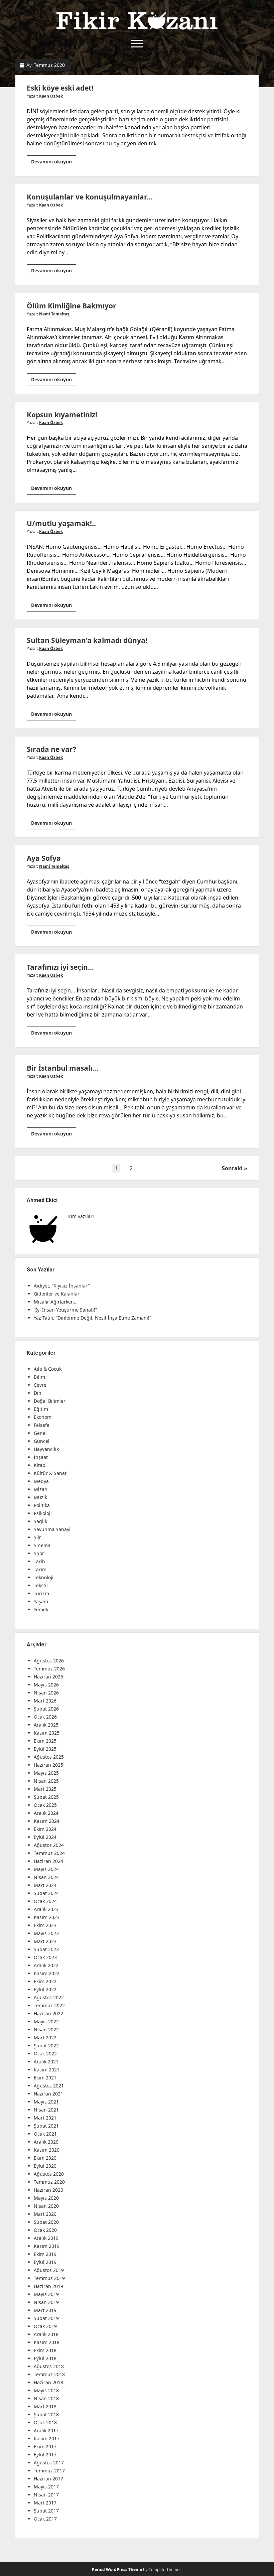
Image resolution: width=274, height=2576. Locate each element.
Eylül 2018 (45, 2358)
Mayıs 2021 (46, 2102)
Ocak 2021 (45, 2134)
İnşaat (41, 1457)
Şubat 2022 (46, 2046)
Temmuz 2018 (49, 2374)
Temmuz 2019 (49, 2278)
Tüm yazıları (80, 1216)
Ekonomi (43, 1417)
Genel (40, 1433)
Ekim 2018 (45, 2350)
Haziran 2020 (48, 2190)
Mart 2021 (45, 2118)
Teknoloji (44, 1577)
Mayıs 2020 (46, 2198)
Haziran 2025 (48, 1765)
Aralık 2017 (46, 2430)
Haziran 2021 (48, 2094)
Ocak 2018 (45, 2422)
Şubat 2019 (46, 2318)
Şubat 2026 (46, 1709)
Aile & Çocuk (48, 1369)
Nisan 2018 (46, 2398)
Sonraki (232, 1168)
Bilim (39, 1377)
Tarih (39, 1561)
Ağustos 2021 (49, 2086)
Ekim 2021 (45, 2078)
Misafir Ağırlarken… (56, 1302)
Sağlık (40, 1521)
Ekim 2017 (45, 2447)
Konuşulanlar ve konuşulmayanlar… (90, 197)
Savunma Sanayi (52, 1529)
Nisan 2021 (46, 2110)
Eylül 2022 (45, 1989)
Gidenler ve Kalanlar (57, 1294)
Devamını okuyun (54, 163)
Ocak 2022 (45, 2054)
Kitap (40, 1465)
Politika (42, 1505)
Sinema (42, 1545)
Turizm (41, 1593)
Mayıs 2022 (46, 2021)
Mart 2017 (45, 2503)
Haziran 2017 (48, 2479)
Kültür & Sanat (50, 1473)
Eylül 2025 (45, 1749)
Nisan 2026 (46, 1693)
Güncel (42, 1441)
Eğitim (41, 1409)
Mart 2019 (45, 2310)
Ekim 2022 (45, 1981)
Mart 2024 (45, 1885)
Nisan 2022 (46, 2029)
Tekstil (41, 1585)
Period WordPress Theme (117, 2569)
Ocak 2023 (45, 1957)
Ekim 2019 (45, 2254)
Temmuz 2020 (49, 2182)
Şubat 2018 (46, 2414)
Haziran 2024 (48, 1861)
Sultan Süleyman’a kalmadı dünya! (87, 640)
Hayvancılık (46, 1449)
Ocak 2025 (45, 1805)
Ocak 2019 (45, 2326)
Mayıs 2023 (46, 1933)
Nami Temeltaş (54, 314)
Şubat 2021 (46, 2126)
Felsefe (42, 1425)
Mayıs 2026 (46, 1685)
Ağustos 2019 (49, 2270)
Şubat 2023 (46, 1949)
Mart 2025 (45, 1789)
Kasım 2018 (47, 2342)
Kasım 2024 (47, 1821)
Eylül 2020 (45, 2166)
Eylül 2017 (45, 2455)
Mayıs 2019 (46, 2294)
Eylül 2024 (45, 1837)
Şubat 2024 (46, 1893)
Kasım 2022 (47, 1973)
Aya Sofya (44, 858)
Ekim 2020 (45, 2158)
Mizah (41, 1489)
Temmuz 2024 (49, 1853)
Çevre (40, 1385)
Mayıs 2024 (46, 1869)
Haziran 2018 (48, 2382)
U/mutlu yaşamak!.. (61, 523)
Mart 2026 (45, 1701)
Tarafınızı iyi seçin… (60, 967)
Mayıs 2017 (46, 2487)
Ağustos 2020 (49, 2174)
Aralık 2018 (46, 2334)
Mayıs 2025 (46, 1773)
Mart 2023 (45, 1941)
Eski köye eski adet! (60, 88)
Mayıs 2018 (46, 2390)
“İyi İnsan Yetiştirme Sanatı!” (65, 1310)
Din (38, 1393)
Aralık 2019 (46, 2238)
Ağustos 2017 (49, 2463)
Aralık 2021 (46, 2062)
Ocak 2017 (45, 2519)
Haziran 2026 (48, 1677)
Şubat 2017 (46, 2511)
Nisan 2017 (46, 2495)
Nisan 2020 (46, 2206)
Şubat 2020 (46, 2222)
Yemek (41, 1609)
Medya (41, 1481)
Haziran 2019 (48, 2286)
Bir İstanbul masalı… (62, 1068)
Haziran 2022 (48, 2013)
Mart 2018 (45, 2406)
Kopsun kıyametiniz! (62, 415)
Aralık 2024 (46, 1813)
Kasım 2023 (47, 1917)
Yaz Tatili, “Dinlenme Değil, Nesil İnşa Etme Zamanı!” (92, 1318)
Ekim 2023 (45, 1925)
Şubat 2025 (46, 1797)
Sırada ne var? (51, 749)
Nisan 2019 (46, 2302)
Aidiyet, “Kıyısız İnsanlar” (62, 1286)
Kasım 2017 (47, 2438)
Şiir (37, 1537)
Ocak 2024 (45, 1901)
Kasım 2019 (47, 2246)
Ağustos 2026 (49, 1661)
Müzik (40, 1497)
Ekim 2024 (45, 1829)
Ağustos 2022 (49, 1997)
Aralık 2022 (46, 1965)
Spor (39, 1553)
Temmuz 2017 (49, 2471)
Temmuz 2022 (49, 2005)
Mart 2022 (45, 2038)
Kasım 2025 (47, 1733)
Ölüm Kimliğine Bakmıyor (72, 306)
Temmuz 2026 (49, 1669)
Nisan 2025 (46, 1781)
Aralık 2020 (46, 2142)
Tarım (40, 1569)
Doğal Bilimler (50, 1401)
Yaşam (41, 1601)
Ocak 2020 (45, 2230)
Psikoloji (43, 1513)
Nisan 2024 (46, 1877)
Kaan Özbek (51, 96)
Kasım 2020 (47, 2150)
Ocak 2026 (45, 1717)
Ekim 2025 (45, 1741)
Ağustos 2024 (49, 1845)
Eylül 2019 (45, 2262)
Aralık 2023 (46, 1909)
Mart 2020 (45, 2214)
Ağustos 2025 (49, 1757)
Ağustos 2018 (49, 2366)
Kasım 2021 (47, 2070)
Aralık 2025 (46, 1725)
